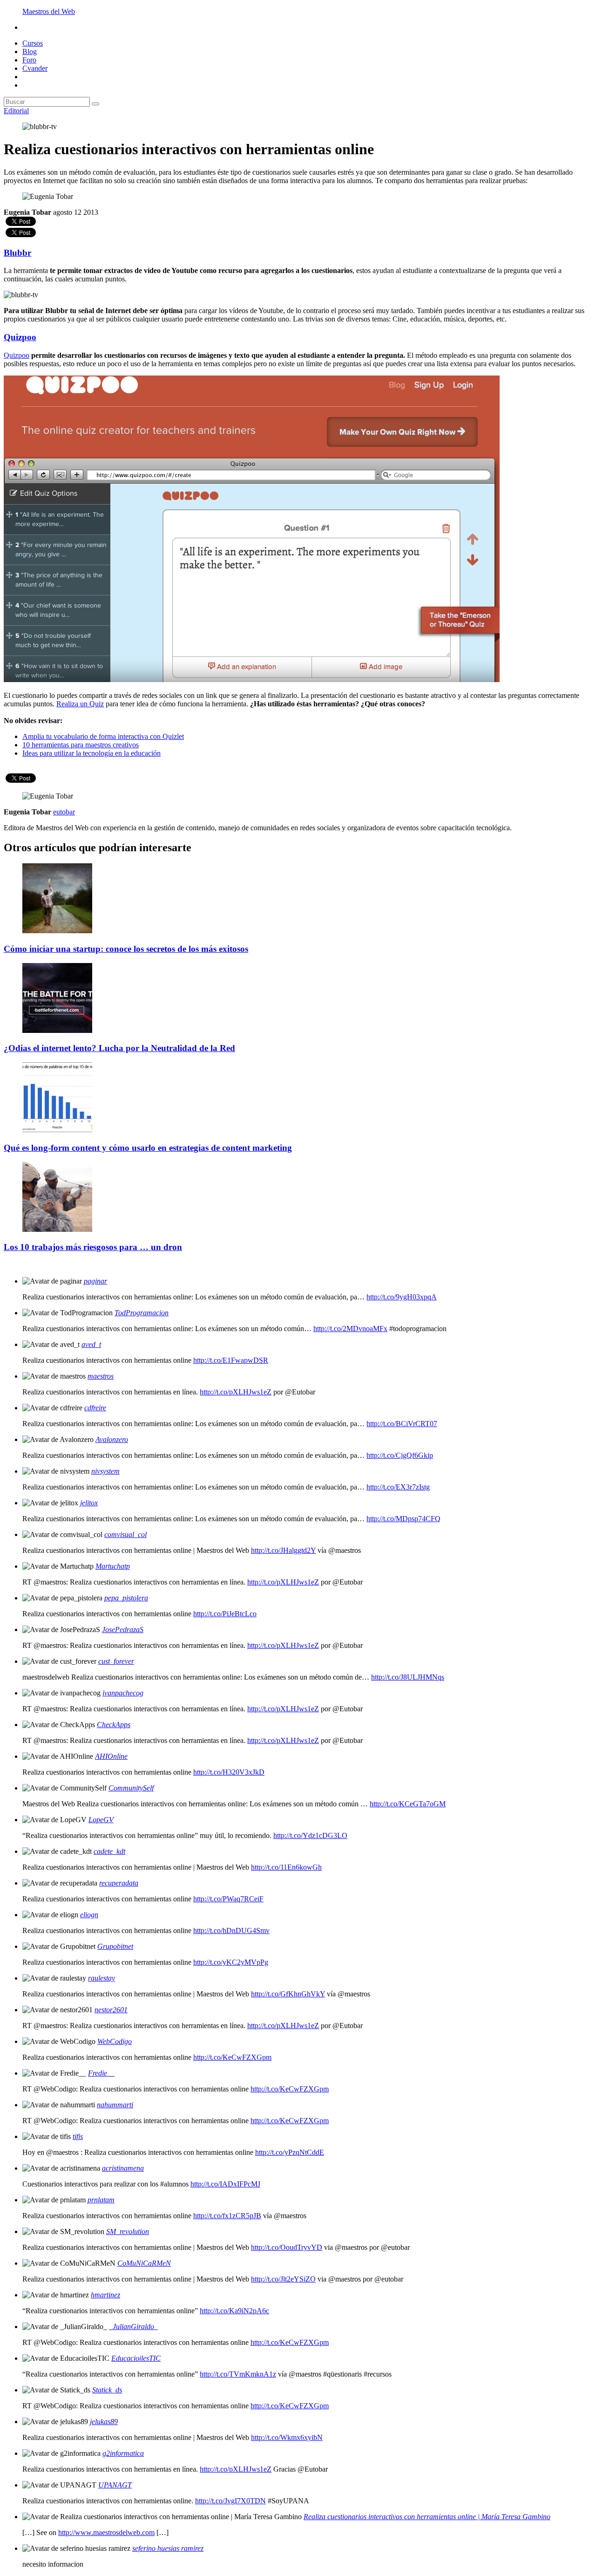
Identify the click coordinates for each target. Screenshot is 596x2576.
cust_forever (116, 1661)
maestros (101, 1376)
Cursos (33, 43)
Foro (29, 60)
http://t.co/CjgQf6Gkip (400, 1455)
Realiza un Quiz (80, 704)
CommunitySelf (131, 1788)
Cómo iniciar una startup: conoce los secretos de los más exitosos (126, 949)
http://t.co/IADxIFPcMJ (225, 2184)
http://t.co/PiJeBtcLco (225, 1614)
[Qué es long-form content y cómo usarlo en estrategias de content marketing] (57, 1130)
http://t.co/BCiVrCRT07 (402, 1424)
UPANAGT (115, 2485)
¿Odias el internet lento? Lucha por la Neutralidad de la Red (119, 1048)
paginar (95, 1281)
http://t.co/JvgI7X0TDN (230, 2501)
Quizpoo (20, 337)
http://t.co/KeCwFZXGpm (232, 2057)
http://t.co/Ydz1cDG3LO (310, 1835)
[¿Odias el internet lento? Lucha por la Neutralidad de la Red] (57, 1030)
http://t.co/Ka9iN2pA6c (234, 2311)
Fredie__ (101, 2073)
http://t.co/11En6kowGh (286, 1867)
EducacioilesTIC (136, 2358)
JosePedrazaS (123, 1630)
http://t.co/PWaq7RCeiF (228, 1899)
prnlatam (101, 2200)
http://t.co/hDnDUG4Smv (231, 1930)
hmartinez (105, 2295)
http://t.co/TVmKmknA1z (238, 2374)
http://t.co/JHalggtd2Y (283, 1550)
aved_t (91, 1344)
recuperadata (119, 1883)
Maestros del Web (49, 11)
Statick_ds (107, 2390)
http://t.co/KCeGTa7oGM (408, 1804)
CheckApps (114, 1725)
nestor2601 (111, 2010)
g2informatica (123, 2453)
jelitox (89, 1503)
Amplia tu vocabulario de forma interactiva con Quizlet (103, 736)
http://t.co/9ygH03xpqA (402, 1297)
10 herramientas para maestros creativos (81, 745)
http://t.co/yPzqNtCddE (290, 2152)
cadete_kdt (109, 1851)
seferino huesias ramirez (168, 2548)
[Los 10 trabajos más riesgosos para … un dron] (57, 1229)
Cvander (35, 68)
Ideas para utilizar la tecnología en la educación (91, 753)
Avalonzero (112, 1439)
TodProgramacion (142, 1313)
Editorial (16, 111)
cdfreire (95, 1408)
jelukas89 (104, 2422)
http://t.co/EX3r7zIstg (398, 1487)
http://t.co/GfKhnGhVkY (288, 1994)
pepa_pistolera (126, 1598)
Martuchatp (113, 1566)
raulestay (102, 1978)
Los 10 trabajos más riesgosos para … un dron (93, 1247)
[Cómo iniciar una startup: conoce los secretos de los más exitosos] (57, 931)
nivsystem (105, 1471)
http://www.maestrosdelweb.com (106, 2532)
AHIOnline (111, 1756)
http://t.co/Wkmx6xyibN (287, 2437)
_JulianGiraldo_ (133, 2327)
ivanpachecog (123, 1693)
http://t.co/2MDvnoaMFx (350, 1329)
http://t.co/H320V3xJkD (229, 1772)
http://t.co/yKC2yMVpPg (231, 1962)
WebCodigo (115, 2041)
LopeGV (101, 1820)
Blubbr (17, 253)
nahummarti (115, 2105)
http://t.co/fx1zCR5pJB (227, 2216)
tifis (78, 2136)
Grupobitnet (115, 1946)
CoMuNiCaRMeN (144, 2263)
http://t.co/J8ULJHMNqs (408, 1677)
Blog (30, 51)
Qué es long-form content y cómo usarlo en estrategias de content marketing (148, 1148)
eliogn (89, 1915)
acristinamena (123, 2168)
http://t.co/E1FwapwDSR (231, 1360)
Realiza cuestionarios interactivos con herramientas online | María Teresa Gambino (427, 2517)
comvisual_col (125, 1534)
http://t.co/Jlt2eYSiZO (283, 2279)
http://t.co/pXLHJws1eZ (236, 1392)
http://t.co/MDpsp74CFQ (403, 1519)
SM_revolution (128, 2231)
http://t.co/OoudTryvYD (287, 2247)
